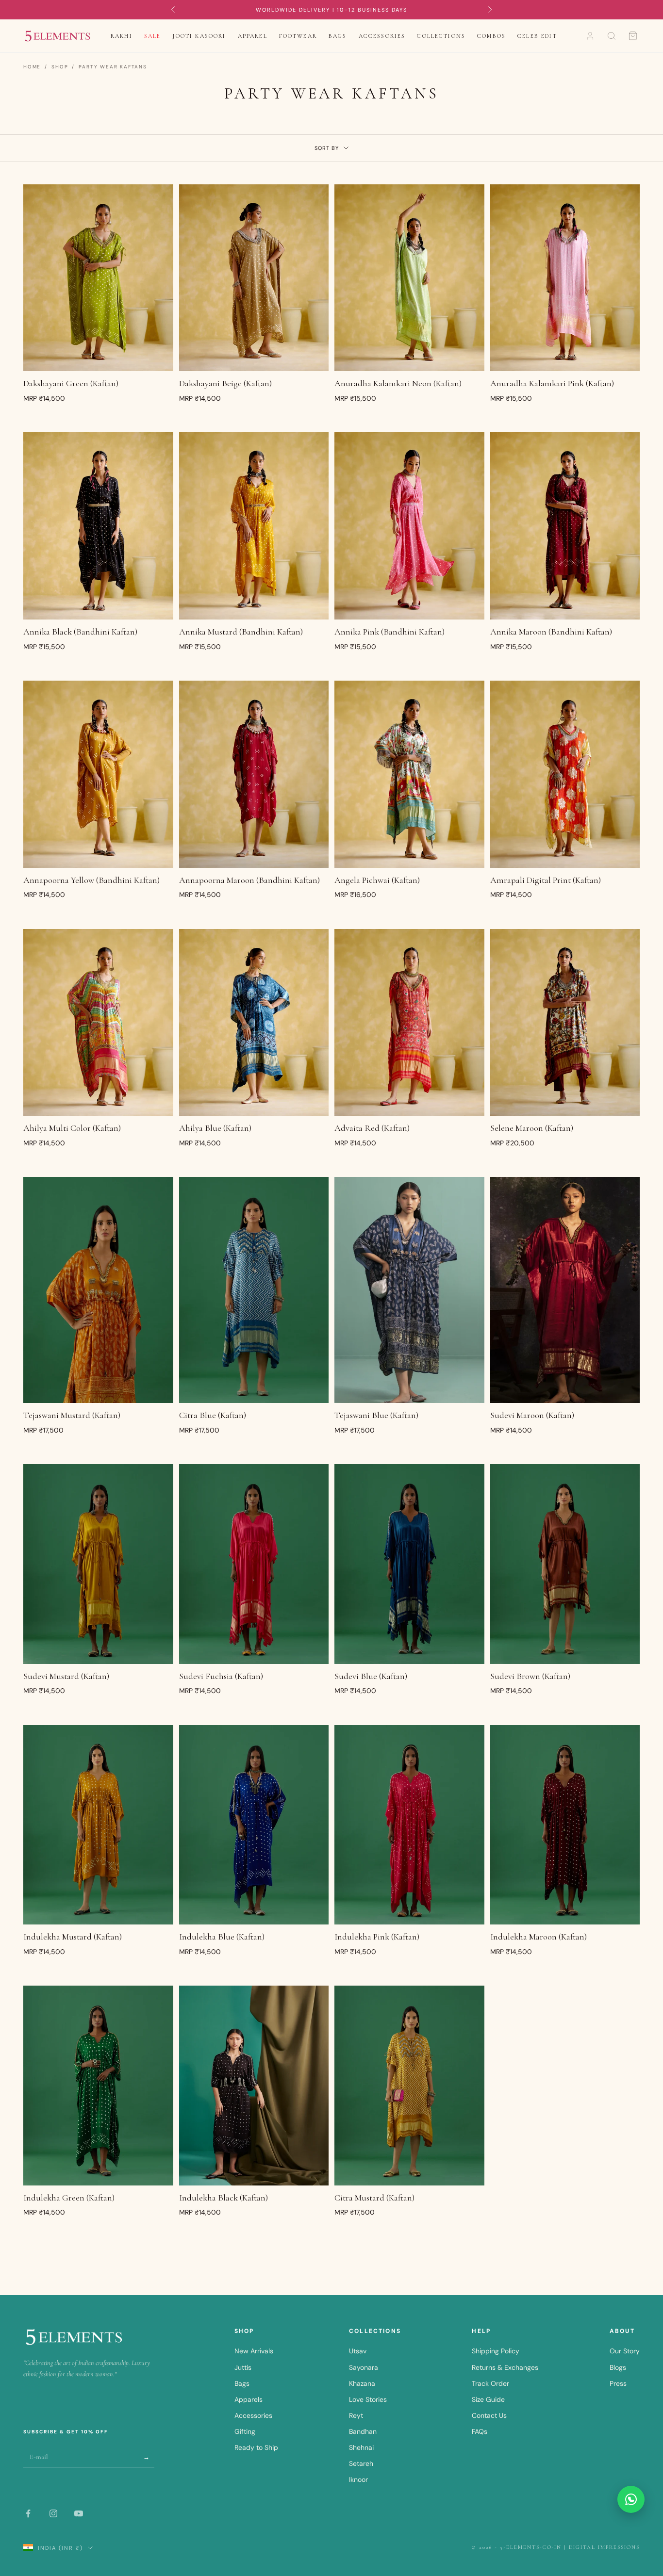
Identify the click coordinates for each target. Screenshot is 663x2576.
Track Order (490, 2383)
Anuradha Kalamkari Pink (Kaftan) (552, 383)
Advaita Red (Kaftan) (372, 1128)
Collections (441, 36)
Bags (338, 36)
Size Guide (488, 2399)
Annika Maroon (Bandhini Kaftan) (551, 632)
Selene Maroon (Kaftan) (532, 1128)
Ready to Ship (256, 2447)
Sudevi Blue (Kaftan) (371, 1676)
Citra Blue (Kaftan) (213, 1415)
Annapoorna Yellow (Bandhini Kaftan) (91, 880)
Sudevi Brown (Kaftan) (530, 1676)
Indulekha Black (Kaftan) (224, 2198)
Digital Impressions (604, 2547)
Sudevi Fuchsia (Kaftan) (221, 1676)
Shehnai (361, 2447)
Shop (60, 67)
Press (618, 2383)
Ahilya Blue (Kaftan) (215, 1128)
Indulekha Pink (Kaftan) (377, 1937)
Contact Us (489, 2415)
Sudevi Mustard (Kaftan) (66, 1676)
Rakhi (122, 36)
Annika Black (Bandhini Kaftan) (80, 632)
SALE (153, 36)
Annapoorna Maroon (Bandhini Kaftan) (249, 880)
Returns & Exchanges (505, 2367)
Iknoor (358, 2479)
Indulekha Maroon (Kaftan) (539, 1937)
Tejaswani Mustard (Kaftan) (72, 1415)
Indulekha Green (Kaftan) (69, 2198)
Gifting (245, 2431)
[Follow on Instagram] (53, 2513)
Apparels (249, 2399)
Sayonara (364, 2367)
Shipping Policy (496, 2351)
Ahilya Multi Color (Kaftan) (72, 1128)
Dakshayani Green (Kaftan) (71, 383)
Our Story (625, 2351)
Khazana (362, 2383)
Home (32, 67)
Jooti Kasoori (199, 36)
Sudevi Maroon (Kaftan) (532, 1415)
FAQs (480, 2431)
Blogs (618, 2367)
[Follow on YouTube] (79, 2513)
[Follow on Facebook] (28, 2513)
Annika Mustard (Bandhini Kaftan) (241, 632)
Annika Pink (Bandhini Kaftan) (390, 632)
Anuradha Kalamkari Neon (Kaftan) (398, 383)
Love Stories (368, 2399)
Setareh (361, 2463)
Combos (491, 36)
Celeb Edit (537, 36)
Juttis (243, 2367)
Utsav (358, 2351)
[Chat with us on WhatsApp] (631, 2499)
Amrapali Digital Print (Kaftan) (546, 880)
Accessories (382, 36)
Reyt (356, 2415)
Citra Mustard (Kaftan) (374, 2198)
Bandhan (363, 2431)
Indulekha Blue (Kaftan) (222, 1937)
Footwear (298, 36)
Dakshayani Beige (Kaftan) (225, 383)
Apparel (253, 36)
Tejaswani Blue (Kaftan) (376, 1415)
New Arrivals (254, 2351)
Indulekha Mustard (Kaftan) (73, 1937)
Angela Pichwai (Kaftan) (377, 880)
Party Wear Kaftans (113, 67)
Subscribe (147, 2457)
